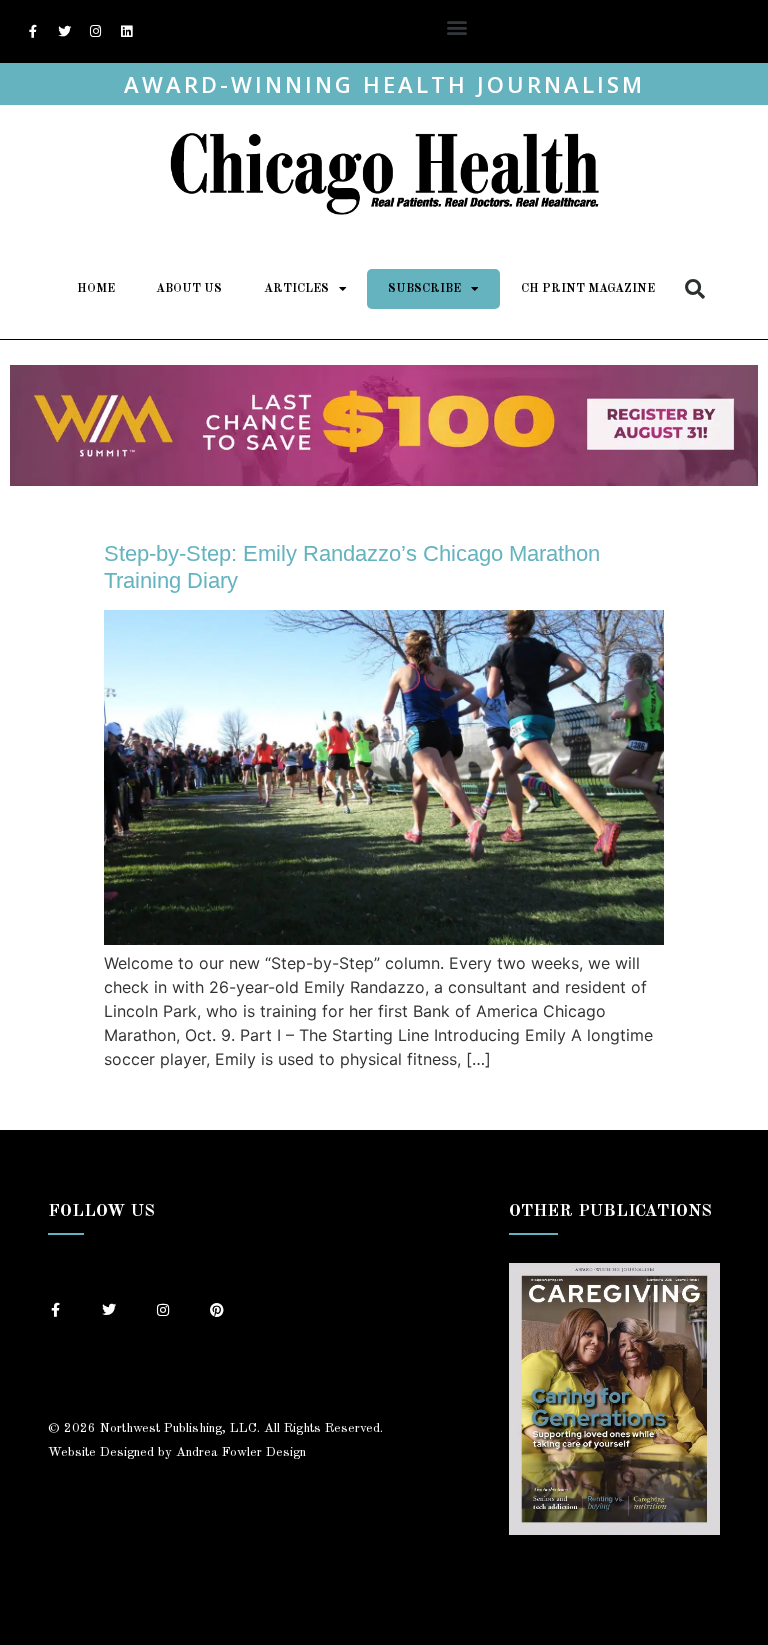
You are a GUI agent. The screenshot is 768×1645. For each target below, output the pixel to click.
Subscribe (424, 289)
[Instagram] (95, 32)
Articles (296, 289)
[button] (456, 26)
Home (96, 289)
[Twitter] (64, 32)
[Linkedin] (126, 32)
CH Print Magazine (588, 289)
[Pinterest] (217, 1310)
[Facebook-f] (33, 32)
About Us (189, 289)
